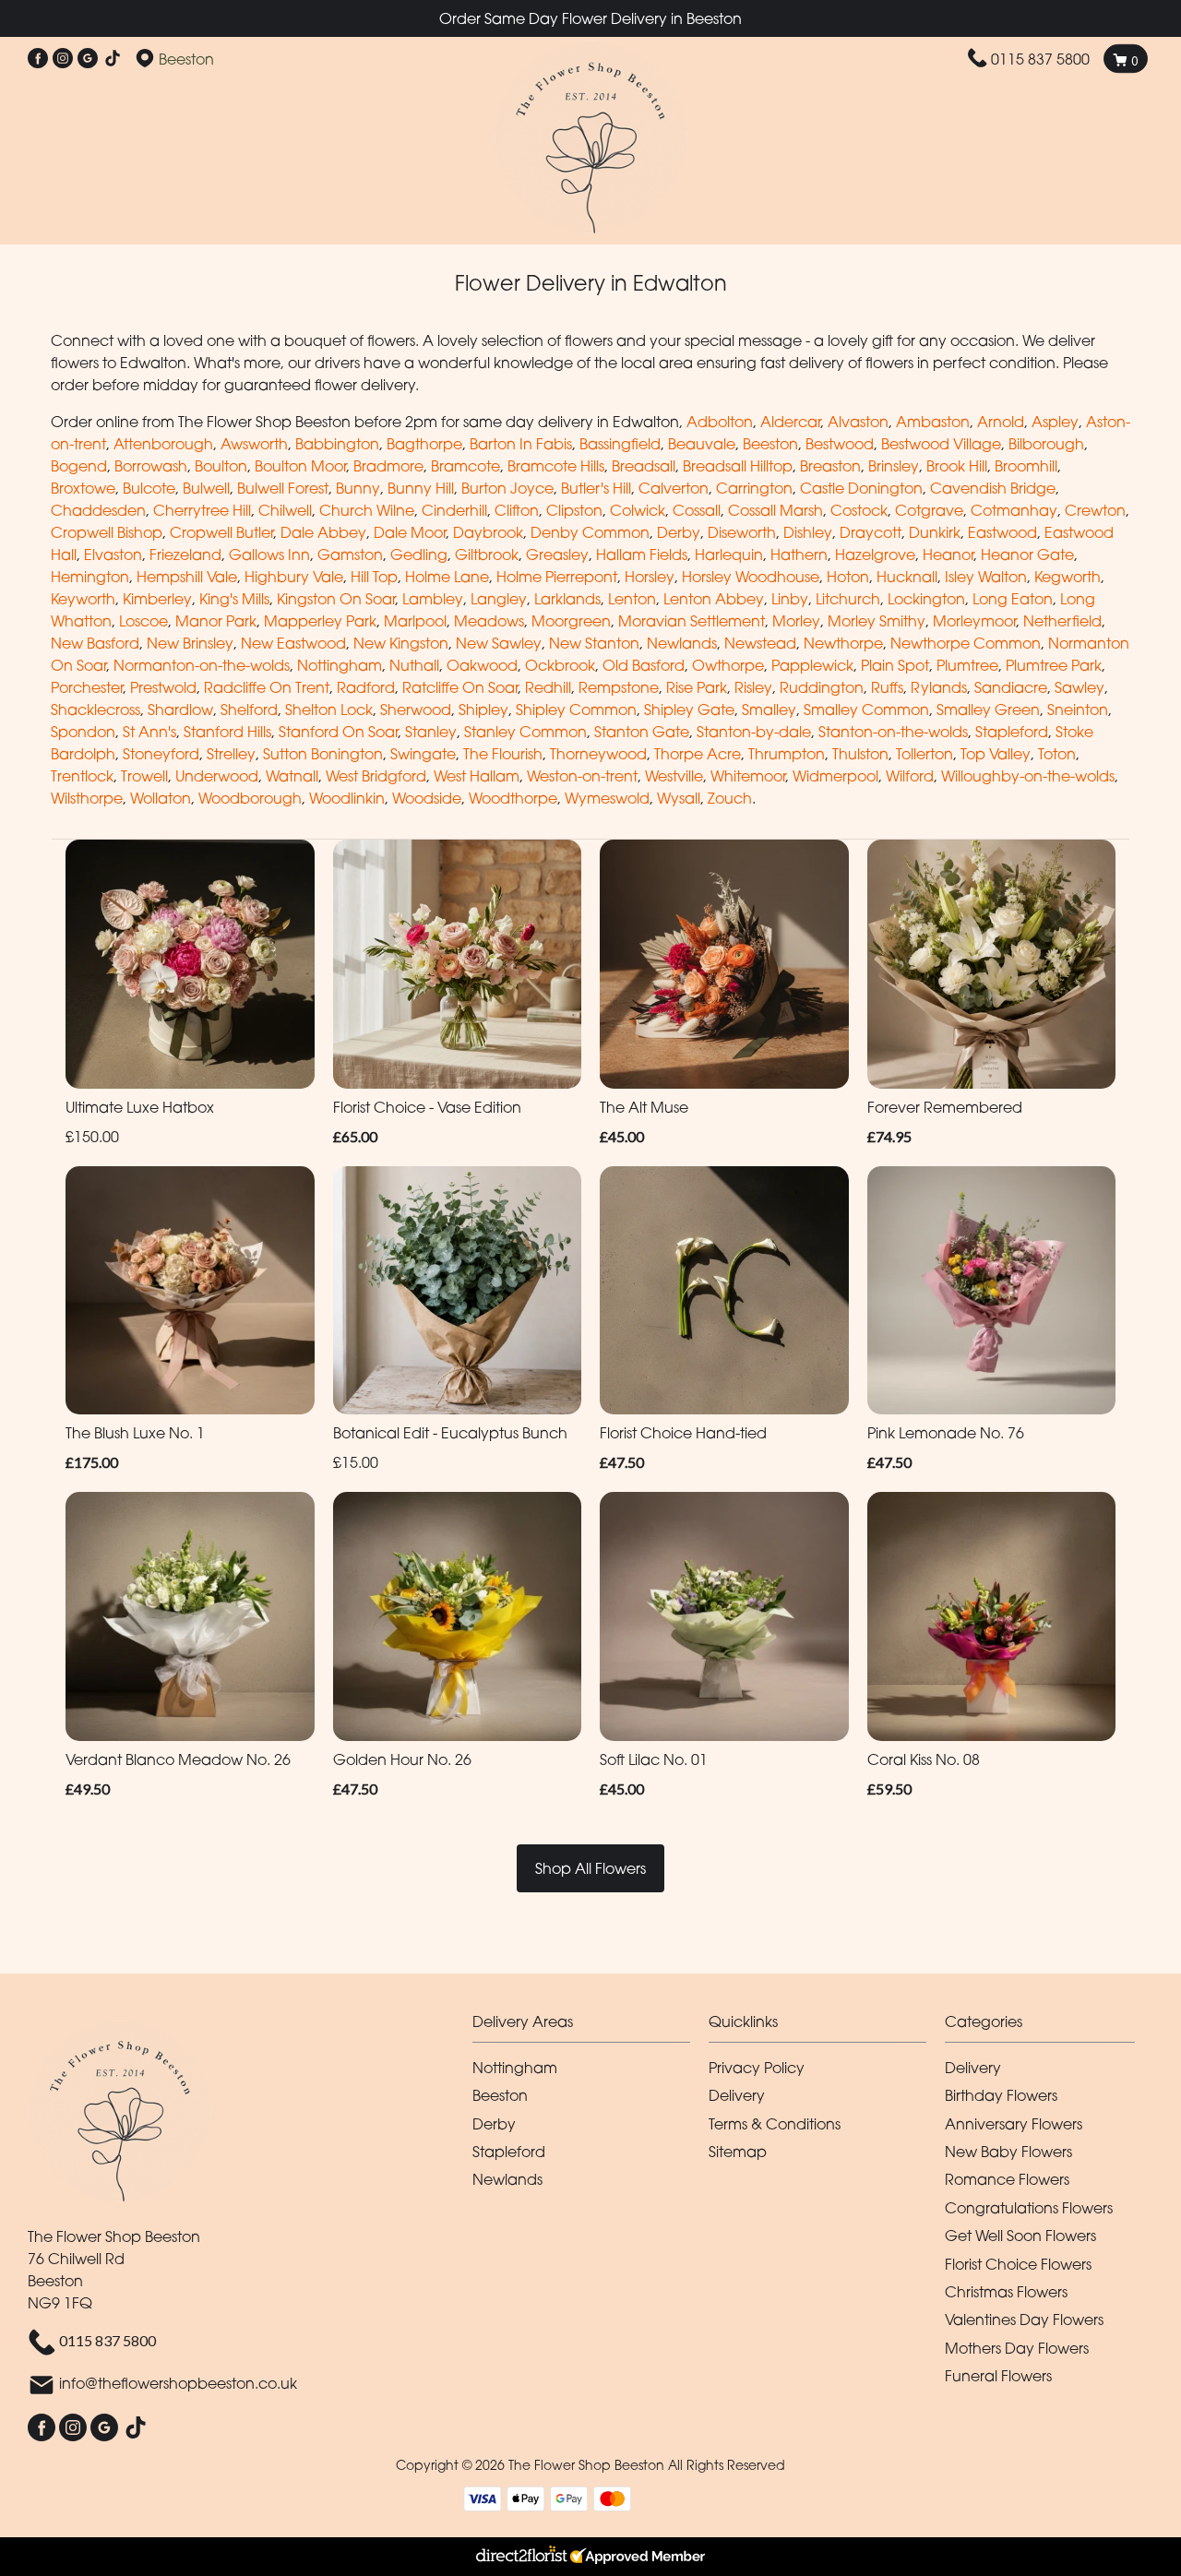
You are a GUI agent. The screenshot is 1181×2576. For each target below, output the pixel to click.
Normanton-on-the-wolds (202, 665)
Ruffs (887, 687)
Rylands (939, 687)
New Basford (95, 643)
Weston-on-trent (582, 776)
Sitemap (738, 2152)
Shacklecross (95, 710)
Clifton (517, 510)
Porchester (87, 687)
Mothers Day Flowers (1017, 2348)
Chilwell (285, 510)
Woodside (427, 798)
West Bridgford (376, 776)
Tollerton (925, 754)
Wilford (910, 776)
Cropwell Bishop (107, 532)
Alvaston (858, 422)
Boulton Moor (300, 466)
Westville (674, 776)
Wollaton (161, 798)
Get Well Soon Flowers (1020, 2236)
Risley (753, 687)
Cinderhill (454, 510)
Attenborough (163, 444)
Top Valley (996, 754)
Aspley (1055, 422)
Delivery (737, 2095)
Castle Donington (861, 488)
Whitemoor (748, 776)
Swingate (423, 754)
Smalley (769, 710)
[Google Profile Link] (88, 59)
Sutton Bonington (323, 754)
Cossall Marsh (775, 510)
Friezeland (185, 555)
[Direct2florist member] (590, 2557)
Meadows (489, 621)
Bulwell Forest (283, 488)
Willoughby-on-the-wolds (1028, 776)
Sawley (1080, 687)
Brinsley (894, 466)
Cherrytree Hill (202, 510)
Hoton (848, 577)
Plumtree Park (1054, 665)
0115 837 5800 (1040, 59)
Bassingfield (620, 444)
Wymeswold (607, 798)
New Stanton (594, 643)
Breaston (830, 466)
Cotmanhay (1014, 510)
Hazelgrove (875, 555)
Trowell (144, 776)
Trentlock (82, 776)
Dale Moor (410, 532)
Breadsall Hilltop (738, 466)
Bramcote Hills (556, 466)
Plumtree (967, 665)
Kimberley (157, 599)
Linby (790, 599)
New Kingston (401, 643)
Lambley (433, 599)
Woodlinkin (347, 798)
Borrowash (151, 466)
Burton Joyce (507, 488)
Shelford (249, 710)
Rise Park (697, 687)
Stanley (431, 732)
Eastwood (1002, 532)
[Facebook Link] (38, 59)
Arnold (1001, 422)
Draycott (871, 532)
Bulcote (149, 488)
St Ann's (149, 732)
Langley (499, 599)
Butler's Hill (596, 488)
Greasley (557, 555)
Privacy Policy (757, 2068)
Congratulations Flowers (1029, 2208)
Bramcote (465, 466)
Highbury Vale (294, 577)
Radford (366, 687)
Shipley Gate (689, 710)
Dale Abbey (323, 532)
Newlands (682, 643)
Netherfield (1062, 621)
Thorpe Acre (698, 754)
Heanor (948, 555)
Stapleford (1012, 732)
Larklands (567, 599)
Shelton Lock (329, 710)
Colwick (638, 510)
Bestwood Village (941, 444)
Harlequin (729, 555)
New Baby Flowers (1008, 2152)
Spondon (83, 732)
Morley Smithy (877, 621)
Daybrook (488, 532)
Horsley (650, 577)
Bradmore (388, 466)
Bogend (79, 466)
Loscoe (143, 621)
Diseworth (742, 532)
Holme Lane (447, 577)
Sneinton (1078, 710)
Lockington (926, 599)
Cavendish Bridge (993, 488)
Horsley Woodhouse (751, 577)
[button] (590, 2027)
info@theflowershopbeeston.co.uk (178, 2384)
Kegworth (1068, 577)
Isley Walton (986, 577)
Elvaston (113, 555)
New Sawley (499, 643)
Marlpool (415, 621)
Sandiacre (1011, 687)
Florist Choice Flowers (1018, 2264)
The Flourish (503, 754)
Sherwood (416, 710)
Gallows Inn (269, 555)
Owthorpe (728, 665)
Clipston (574, 510)
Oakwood (482, 665)
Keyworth (83, 599)
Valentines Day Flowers (1024, 2320)
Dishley (808, 532)
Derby (679, 532)
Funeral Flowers (998, 2376)
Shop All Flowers (590, 1868)
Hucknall (907, 577)
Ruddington (822, 687)
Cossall (697, 510)
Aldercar (790, 422)
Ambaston (933, 422)
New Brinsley (190, 643)
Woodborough (250, 798)
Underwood (217, 776)
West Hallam (477, 776)
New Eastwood (293, 643)
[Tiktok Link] (113, 59)
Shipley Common (576, 710)
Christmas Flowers (1006, 2292)
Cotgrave (929, 510)
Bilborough (1046, 444)
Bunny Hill (421, 488)
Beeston (770, 444)
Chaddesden (98, 510)
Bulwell (206, 488)
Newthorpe (843, 643)
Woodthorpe (513, 798)
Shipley (483, 710)
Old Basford (644, 665)
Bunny (358, 488)
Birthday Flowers (1001, 2095)
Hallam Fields (642, 555)
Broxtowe (83, 488)
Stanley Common (525, 732)
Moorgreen (571, 621)
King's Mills (234, 599)
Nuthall (414, 665)
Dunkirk (935, 532)
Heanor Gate (1027, 555)
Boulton (221, 466)
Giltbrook (487, 555)
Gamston (350, 555)
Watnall (292, 776)
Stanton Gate (642, 732)
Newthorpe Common (966, 643)
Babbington (337, 444)
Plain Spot (895, 665)
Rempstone (619, 687)
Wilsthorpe (87, 798)
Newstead (760, 643)
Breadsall (644, 466)
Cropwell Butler (221, 532)
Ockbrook (560, 665)
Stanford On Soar (338, 732)
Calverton (674, 488)
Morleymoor (974, 621)
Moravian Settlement (692, 621)
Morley (796, 621)
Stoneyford (161, 754)
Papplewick (812, 665)
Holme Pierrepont (557, 577)
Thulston (860, 754)
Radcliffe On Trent (267, 687)
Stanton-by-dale (754, 732)
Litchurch (848, 599)
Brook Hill (957, 466)
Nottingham (340, 665)
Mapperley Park (320, 621)
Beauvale (702, 444)
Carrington (754, 488)
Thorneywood (598, 754)
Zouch (730, 798)
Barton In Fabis (521, 444)
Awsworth (254, 444)
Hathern (799, 555)
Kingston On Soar (336, 599)
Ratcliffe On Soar (460, 687)
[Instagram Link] (63, 59)
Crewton (1095, 510)
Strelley (231, 754)
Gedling (419, 555)
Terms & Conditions (775, 2124)
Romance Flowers (1007, 2179)
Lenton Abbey (714, 599)
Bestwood (840, 444)
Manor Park (216, 621)
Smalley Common (866, 710)
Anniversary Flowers (1014, 2124)
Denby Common (590, 532)
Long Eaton (1013, 599)
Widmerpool (835, 776)
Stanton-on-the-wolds (893, 732)
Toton (1057, 754)
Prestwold (163, 687)
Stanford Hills (227, 732)
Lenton (632, 599)
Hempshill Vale (187, 577)
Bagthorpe (424, 444)
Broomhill (1026, 466)
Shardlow (180, 710)
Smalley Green (988, 710)
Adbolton (720, 422)
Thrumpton (787, 754)
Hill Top (374, 577)
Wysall (679, 798)
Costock (859, 510)
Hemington (90, 577)
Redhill (548, 687)
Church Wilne (367, 510)
